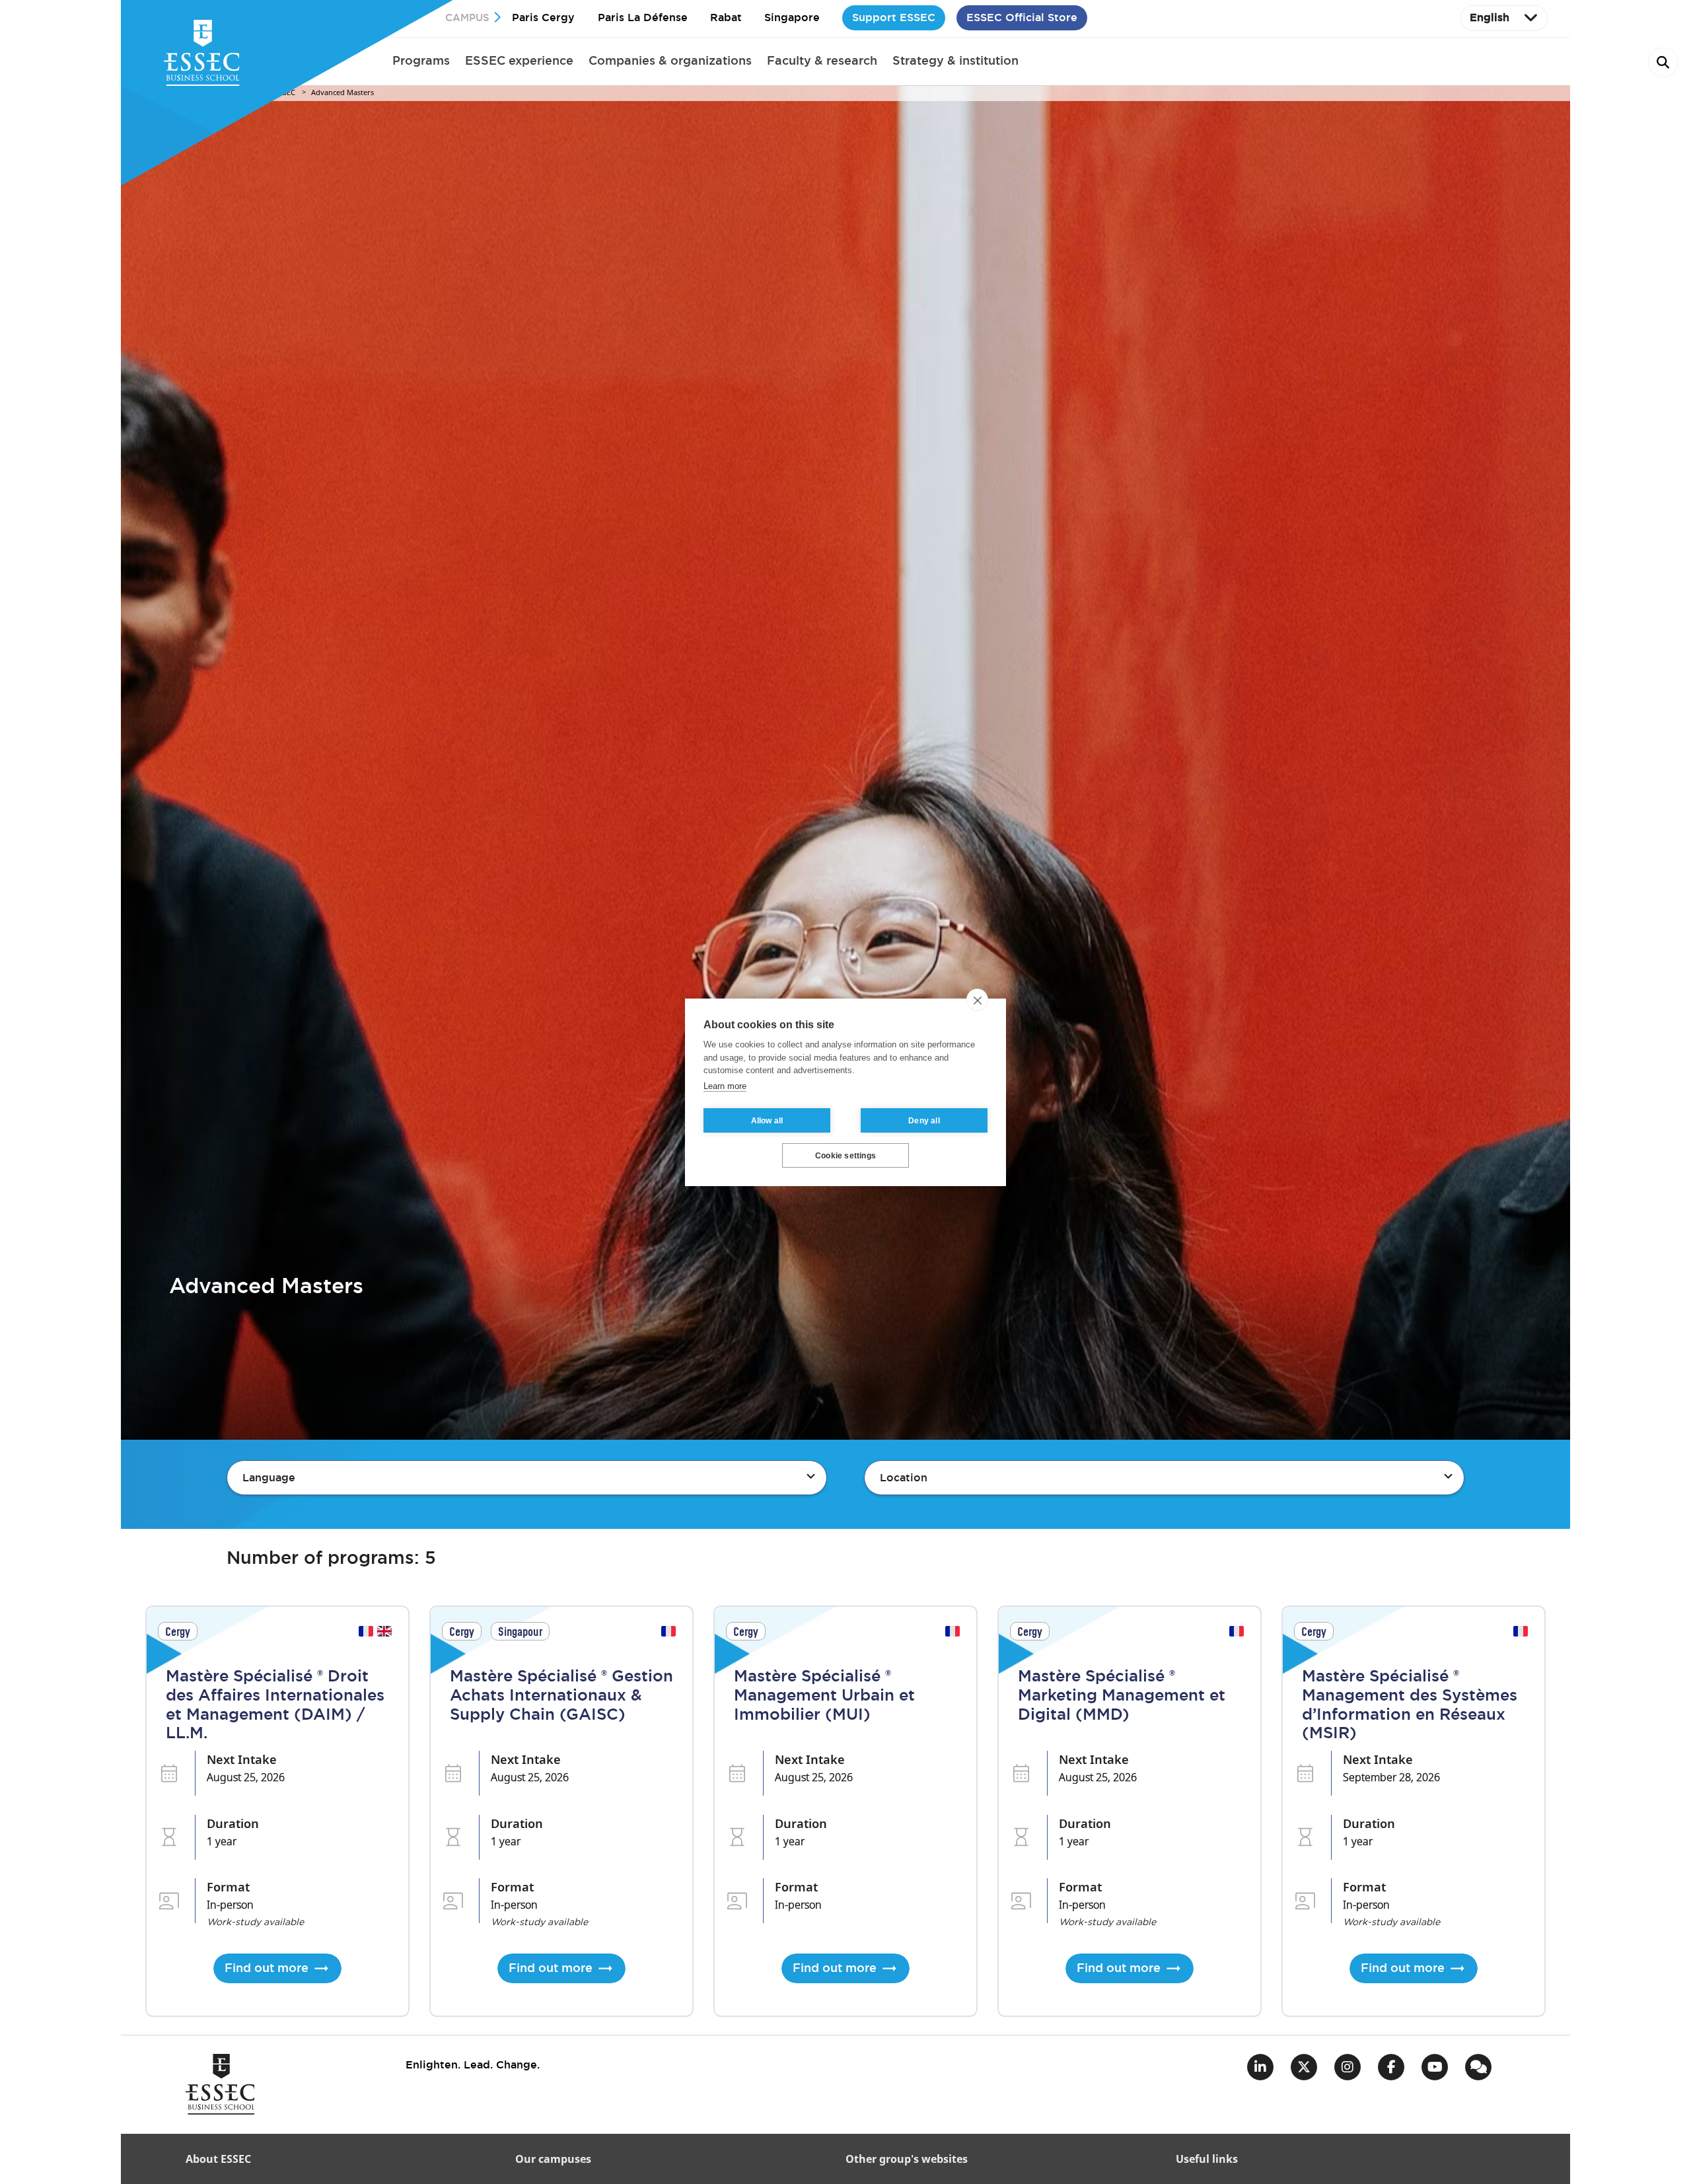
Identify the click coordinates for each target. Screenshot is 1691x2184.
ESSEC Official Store (1022, 18)
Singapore (792, 18)
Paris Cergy (543, 18)
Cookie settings (845, 1155)
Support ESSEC (894, 18)
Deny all (924, 1120)
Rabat (726, 18)
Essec (285, 93)
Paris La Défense (643, 18)
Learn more (725, 1085)
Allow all (767, 1120)
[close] (977, 1000)
